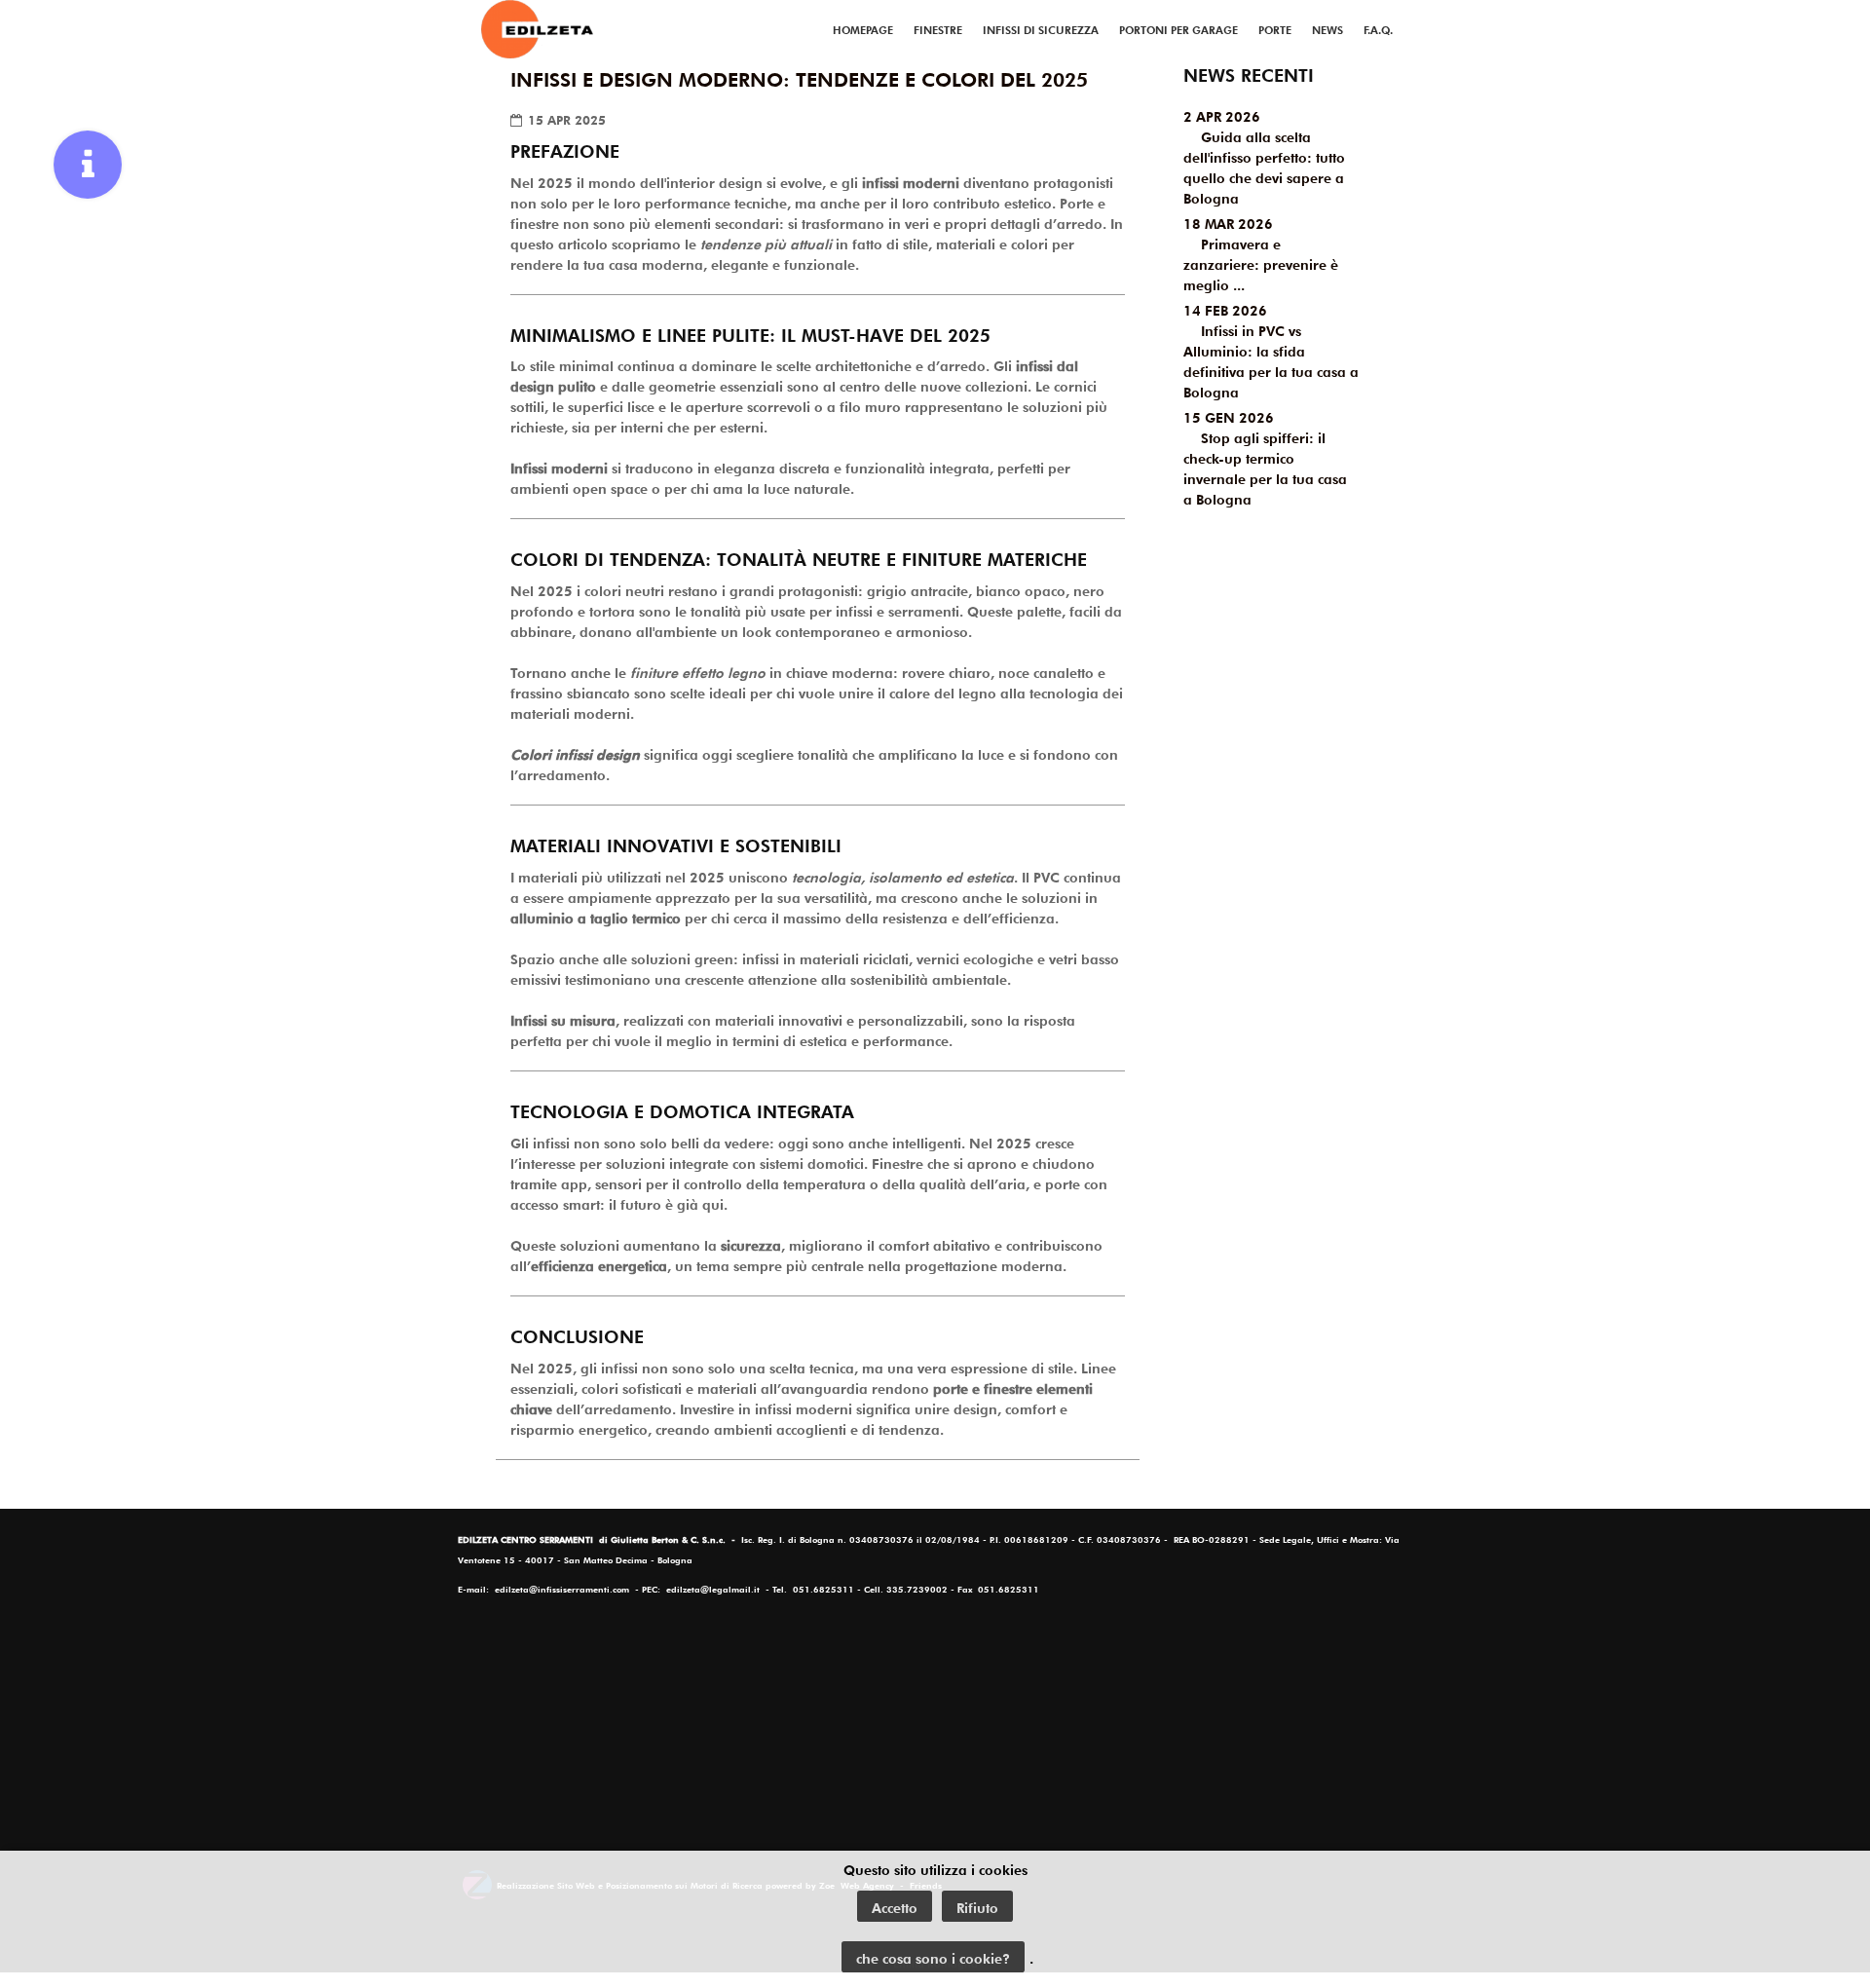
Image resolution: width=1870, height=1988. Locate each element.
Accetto (895, 1906)
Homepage (863, 28)
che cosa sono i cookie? (933, 1957)
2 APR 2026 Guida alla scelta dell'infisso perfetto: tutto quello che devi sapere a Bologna (1264, 156)
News (1328, 28)
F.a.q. (1378, 28)
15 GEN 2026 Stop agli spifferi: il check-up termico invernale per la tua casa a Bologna (1265, 457)
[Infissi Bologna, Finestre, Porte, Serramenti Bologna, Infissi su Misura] (537, 29)
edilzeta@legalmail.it (713, 1588)
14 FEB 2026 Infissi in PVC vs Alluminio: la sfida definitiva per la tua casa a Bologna (1271, 350)
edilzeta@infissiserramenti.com (562, 1588)
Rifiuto (977, 1906)
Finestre (938, 28)
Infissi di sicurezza (1041, 28)
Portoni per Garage (1178, 28)
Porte (1275, 28)
